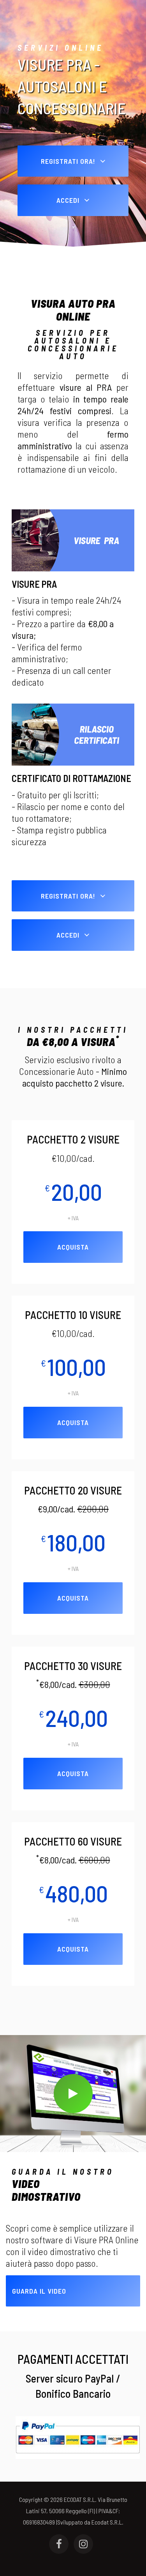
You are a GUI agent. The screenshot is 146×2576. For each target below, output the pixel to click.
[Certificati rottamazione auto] (73, 734)
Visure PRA (34, 584)
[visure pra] (73, 539)
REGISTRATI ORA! (69, 161)
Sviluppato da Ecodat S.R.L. (90, 2522)
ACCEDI (69, 200)
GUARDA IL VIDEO (39, 2291)
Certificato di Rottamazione (71, 778)
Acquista (73, 1247)
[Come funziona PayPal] (78, 2437)
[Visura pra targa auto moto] (73, 2094)
